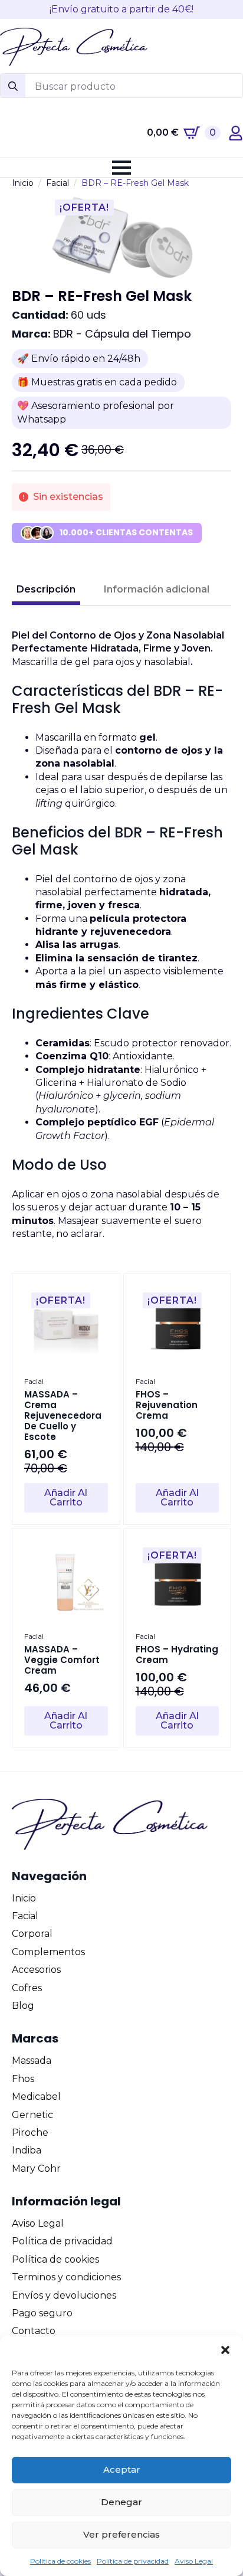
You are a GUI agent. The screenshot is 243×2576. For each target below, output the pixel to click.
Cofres (27, 1988)
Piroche (30, 2133)
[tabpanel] (121, 935)
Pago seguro (42, 2313)
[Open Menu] (121, 168)
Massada (32, 2061)
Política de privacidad (133, 2561)
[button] (225, 2350)
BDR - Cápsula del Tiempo (122, 334)
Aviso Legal (194, 2561)
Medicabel (36, 2097)
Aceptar (122, 2469)
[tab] (46, 590)
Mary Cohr (36, 2169)
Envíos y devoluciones (64, 2295)
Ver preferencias (121, 2534)
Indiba (27, 2150)
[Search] (13, 86)
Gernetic (32, 2115)
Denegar (121, 2502)
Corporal (32, 1934)
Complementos (48, 1952)
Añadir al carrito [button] (66, 1498)
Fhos (23, 2079)
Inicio (23, 183)
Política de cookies (60, 2561)
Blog (23, 2006)
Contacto (34, 2331)
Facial (58, 183)
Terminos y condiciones (66, 2277)
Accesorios (36, 1970)
